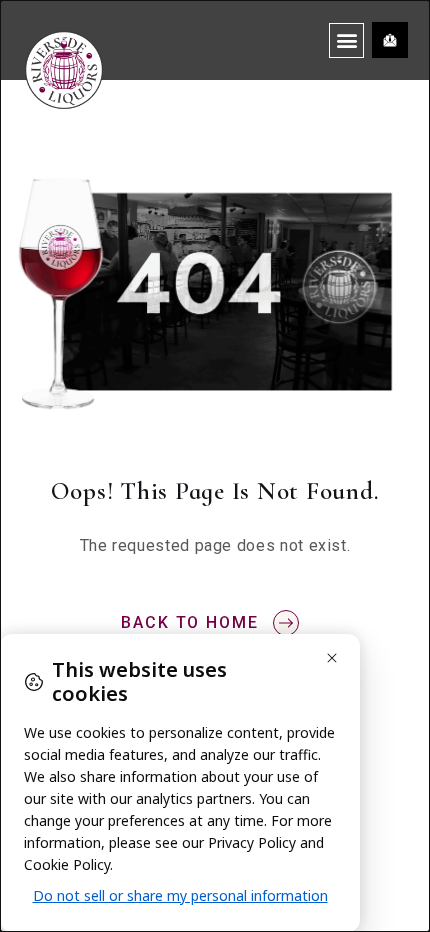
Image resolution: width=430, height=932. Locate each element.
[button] (346, 40)
